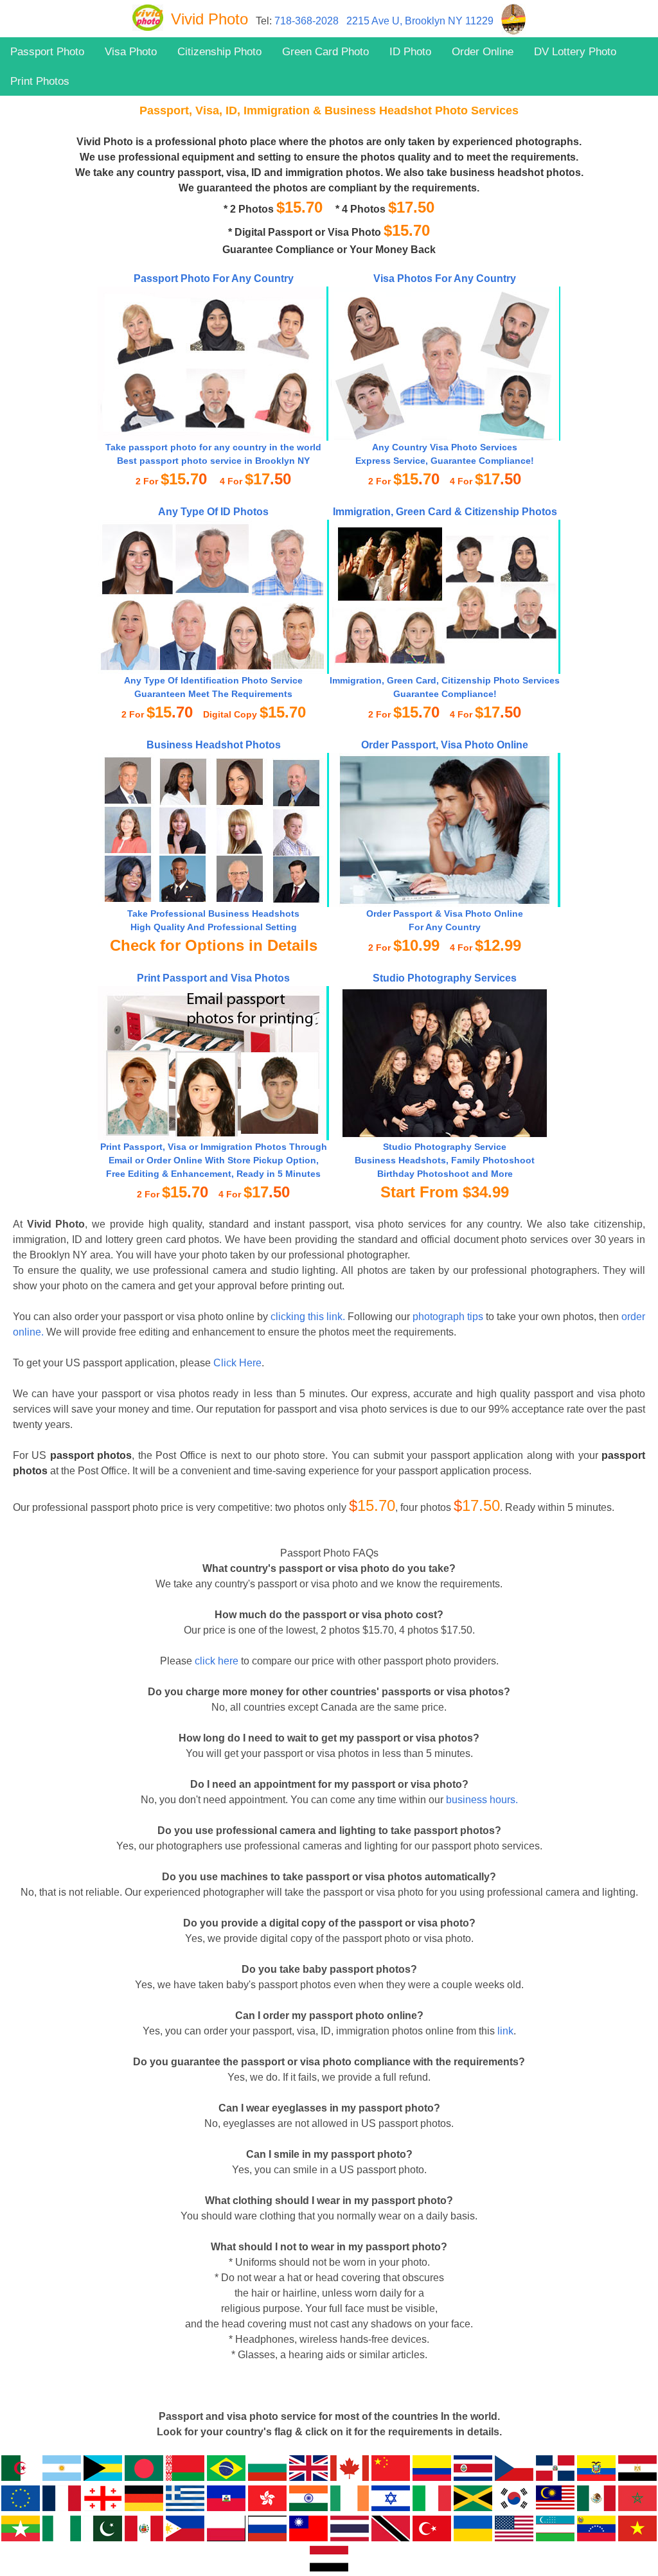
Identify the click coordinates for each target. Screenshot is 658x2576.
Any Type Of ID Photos (213, 512)
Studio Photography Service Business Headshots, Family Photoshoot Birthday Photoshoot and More (445, 1160)
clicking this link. (308, 1317)
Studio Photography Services (445, 978)
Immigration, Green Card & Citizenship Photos (445, 512)
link (505, 2031)
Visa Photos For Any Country (445, 278)
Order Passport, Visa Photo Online (445, 745)
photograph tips (448, 1317)
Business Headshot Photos (214, 745)
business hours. (482, 1800)
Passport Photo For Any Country (214, 278)
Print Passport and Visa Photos (213, 978)
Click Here (237, 1363)
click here (217, 1661)
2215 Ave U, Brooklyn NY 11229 (420, 21)
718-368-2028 (307, 21)
